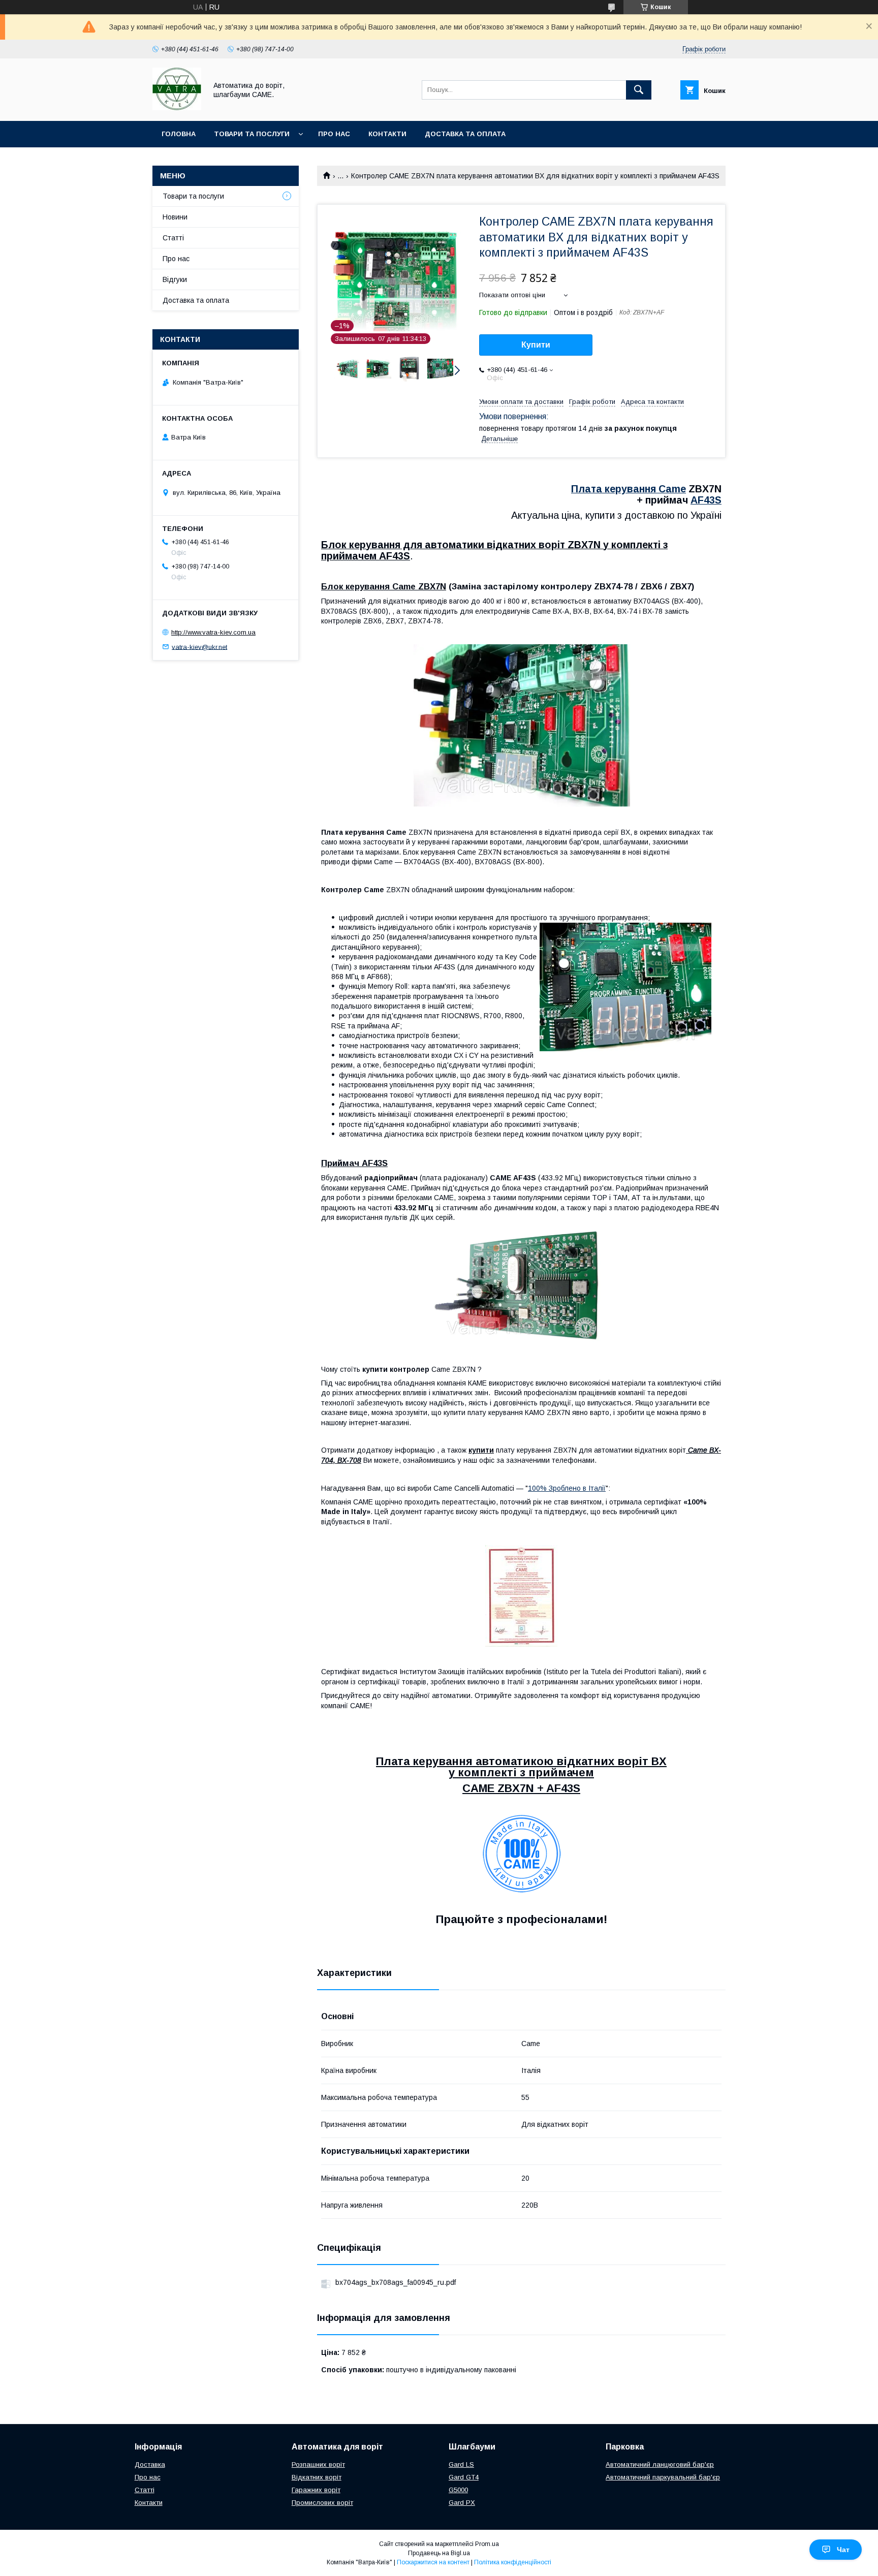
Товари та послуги (252, 134)
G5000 (458, 2490)
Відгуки (175, 279)
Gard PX (462, 2503)
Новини (175, 217)
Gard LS (461, 2464)
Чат (843, 2550)
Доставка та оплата (465, 134)
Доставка (150, 2464)
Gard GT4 (464, 2477)
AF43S (706, 500)
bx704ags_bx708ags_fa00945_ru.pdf (396, 2282)
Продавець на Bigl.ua (439, 2553)
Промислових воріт (322, 2503)
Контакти (387, 134)
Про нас (334, 134)
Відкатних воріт (317, 2477)
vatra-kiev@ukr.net (199, 647)
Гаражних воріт (316, 2490)
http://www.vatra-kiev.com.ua (213, 632)
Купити (536, 345)
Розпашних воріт (318, 2464)
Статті (173, 238)
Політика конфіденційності (513, 2562)
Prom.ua (487, 2544)
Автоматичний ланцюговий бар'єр (660, 2464)
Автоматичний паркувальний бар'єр (663, 2477)
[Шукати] (639, 90)
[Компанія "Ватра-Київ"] (177, 108)
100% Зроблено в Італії (567, 1488)
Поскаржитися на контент (433, 2562)
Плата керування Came (629, 489)
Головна (179, 134)
